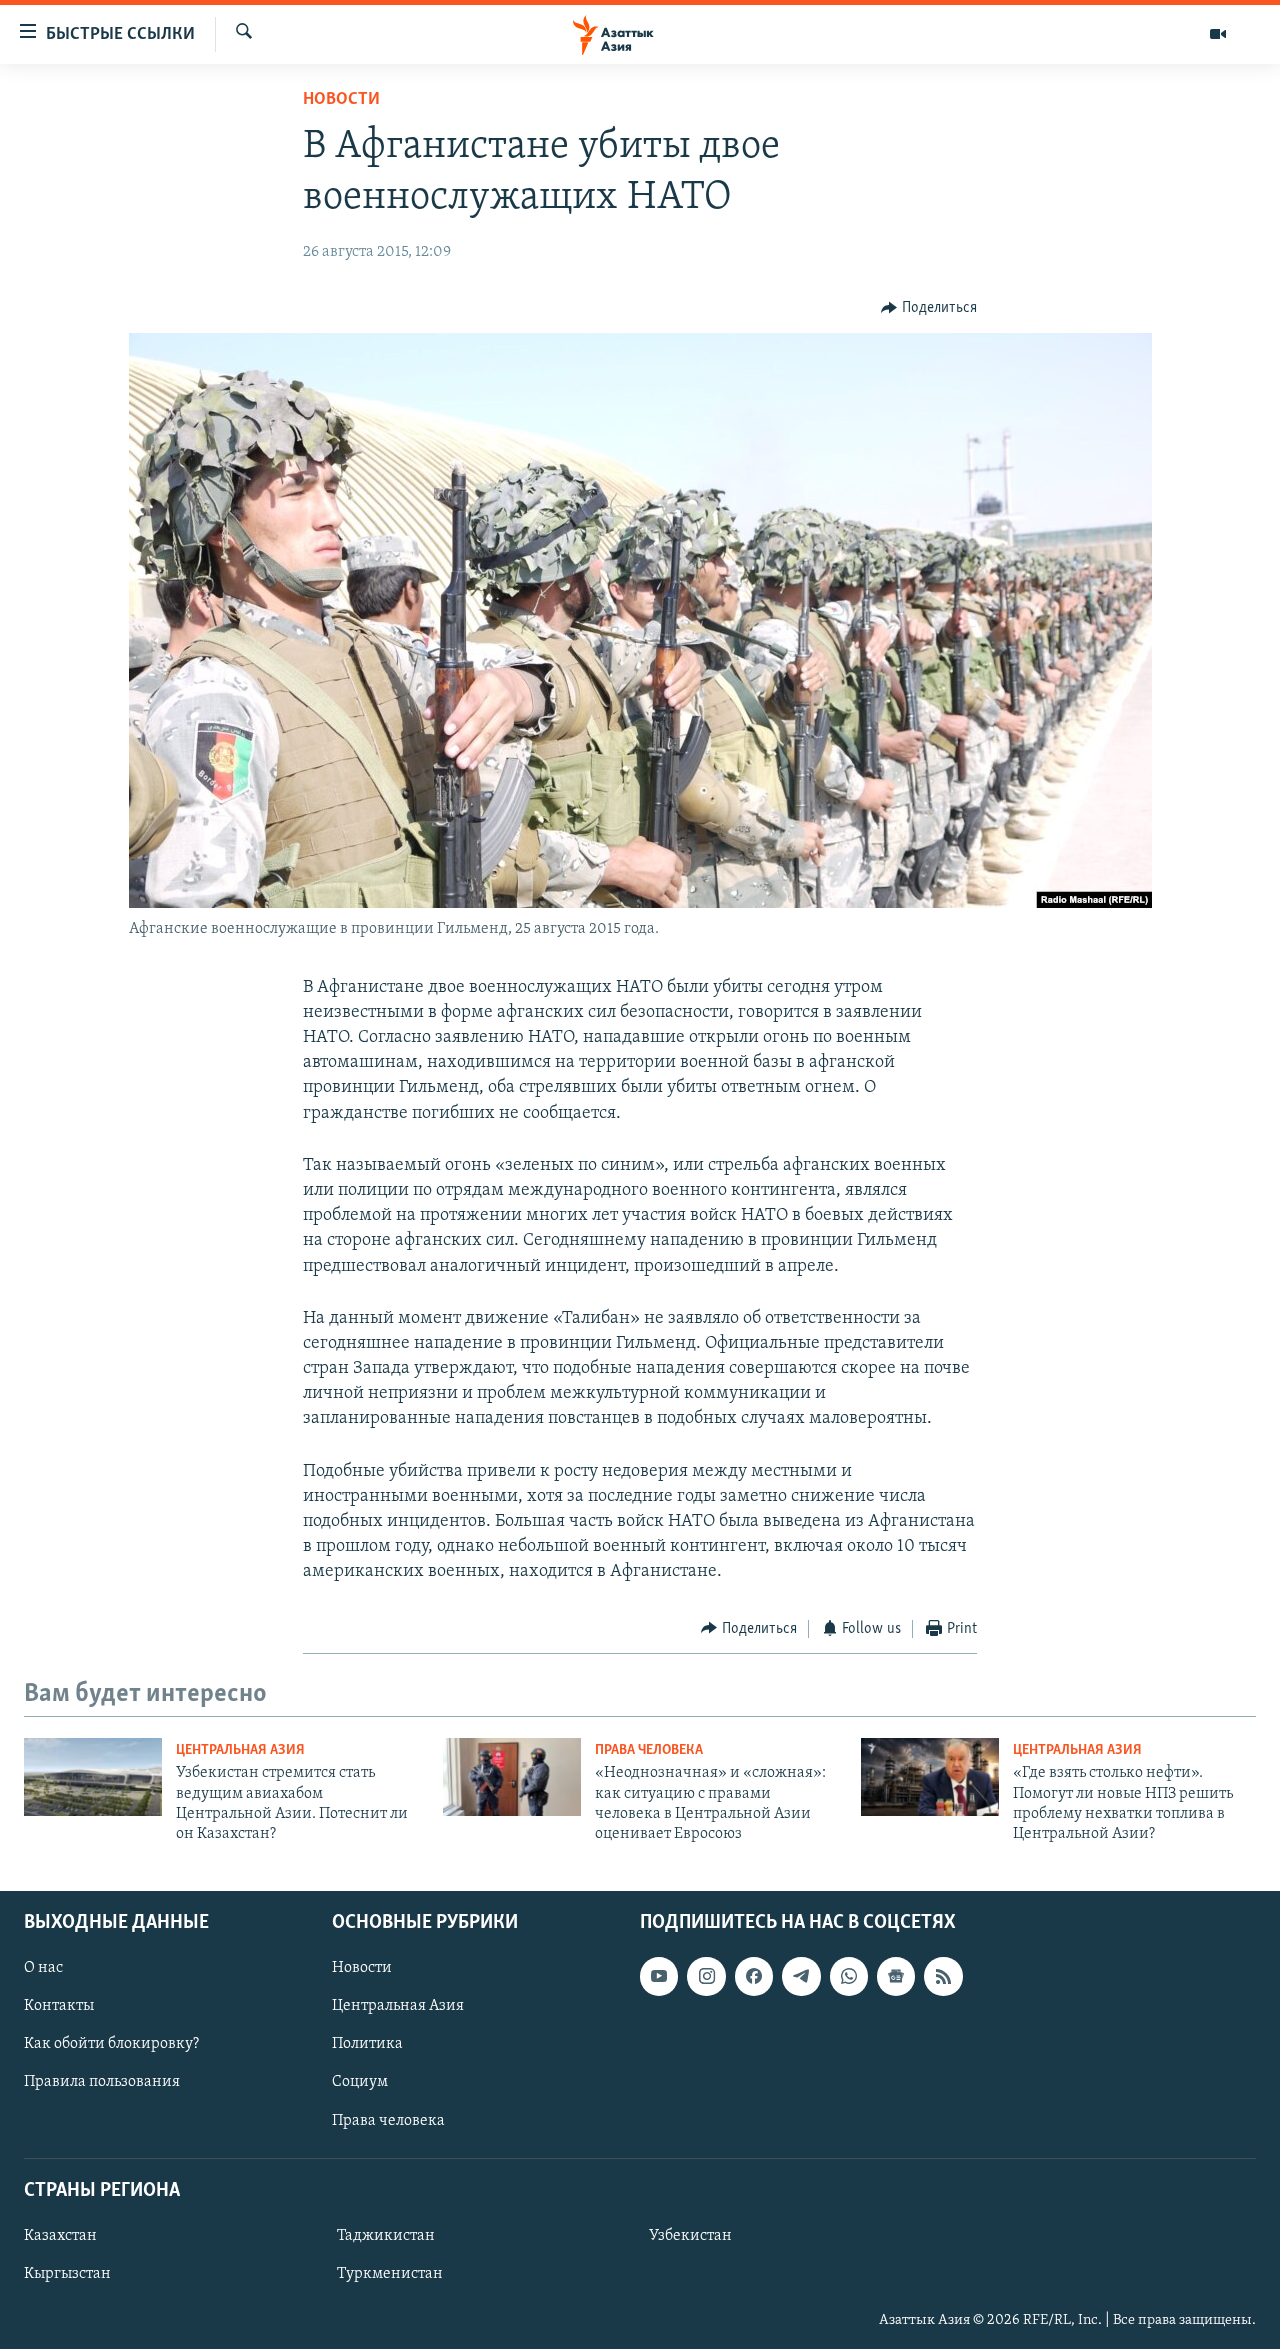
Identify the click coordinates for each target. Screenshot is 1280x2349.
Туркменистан (390, 2274)
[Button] (929, 308)
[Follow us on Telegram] (801, 1976)
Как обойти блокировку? (111, 2044)
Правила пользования (102, 2082)
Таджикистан (386, 2236)
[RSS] (943, 1976)
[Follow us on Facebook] (754, 1976)
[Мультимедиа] (1218, 34)
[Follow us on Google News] (896, 1976)
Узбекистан (690, 2236)
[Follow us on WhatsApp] (849, 1976)
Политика (367, 2044)
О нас (43, 1968)
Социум (360, 2082)
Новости (341, 100)
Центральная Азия (240, 1750)
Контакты (59, 2006)
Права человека (649, 1750)
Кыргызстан (67, 2274)
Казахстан (60, 2236)
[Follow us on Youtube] (659, 1976)
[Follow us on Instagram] (706, 1976)
